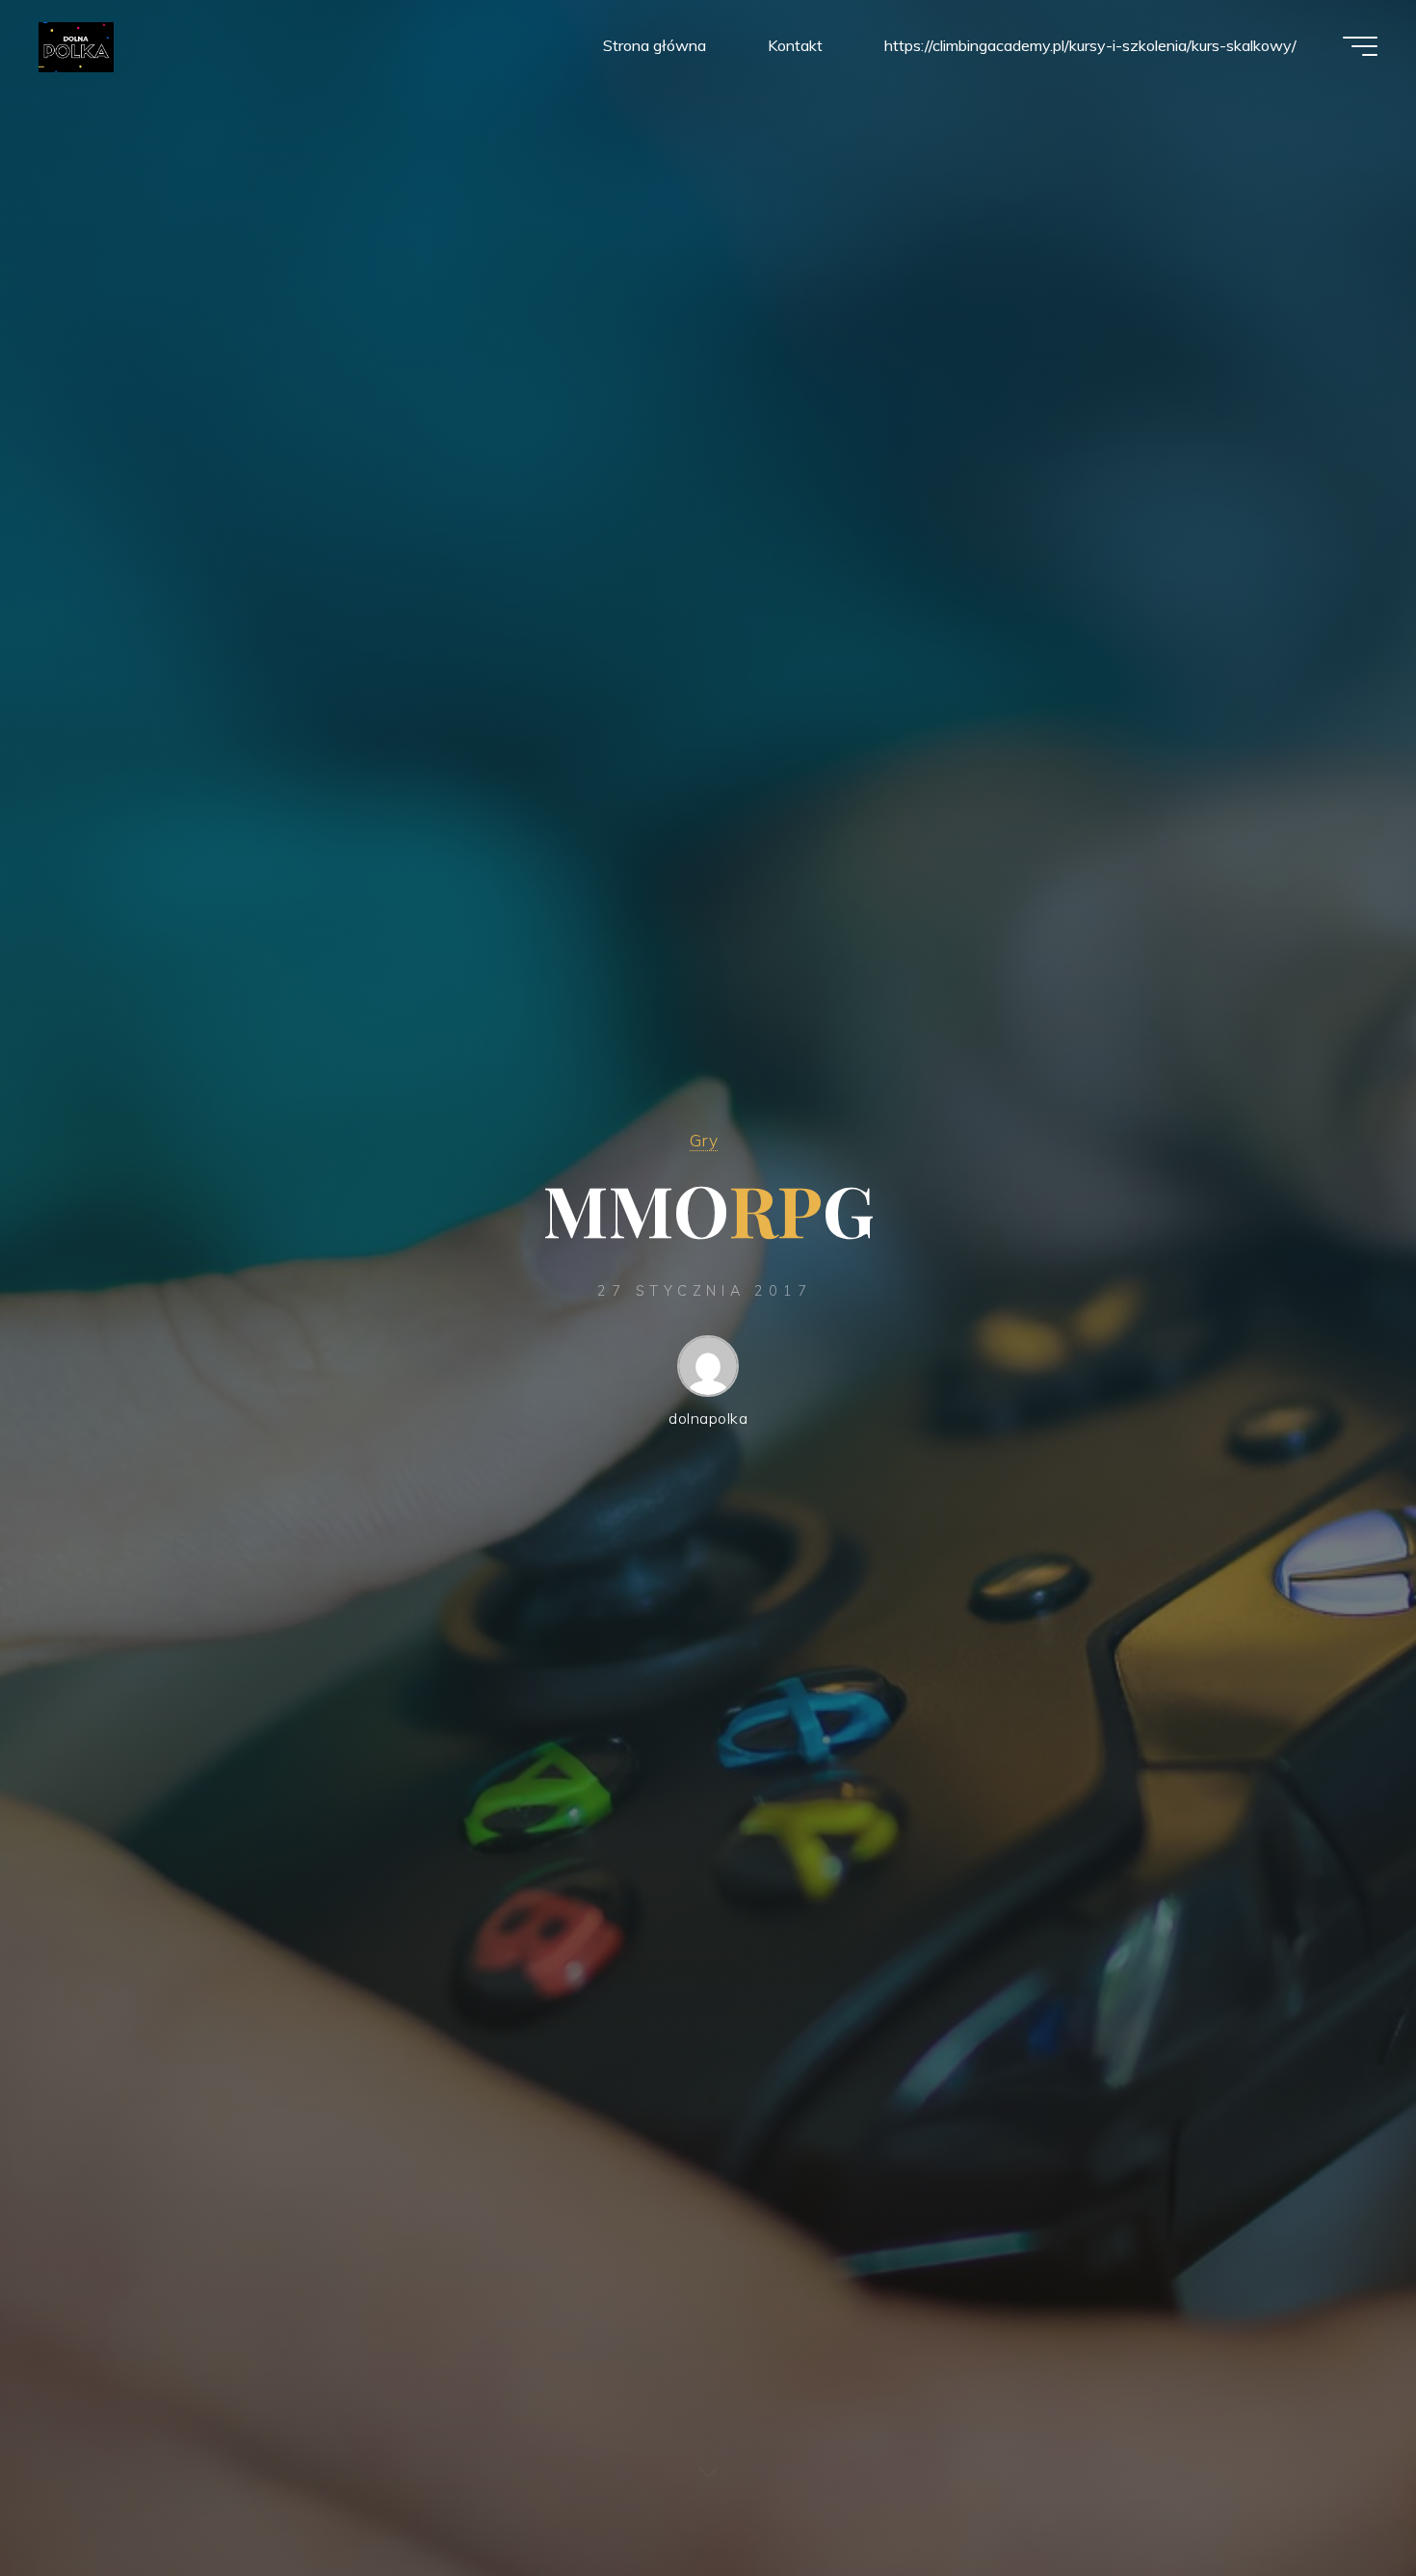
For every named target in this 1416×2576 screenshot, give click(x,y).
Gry (704, 1140)
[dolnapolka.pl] (76, 45)
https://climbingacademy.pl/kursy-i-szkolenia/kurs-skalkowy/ (1090, 45)
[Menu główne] (1360, 46)
